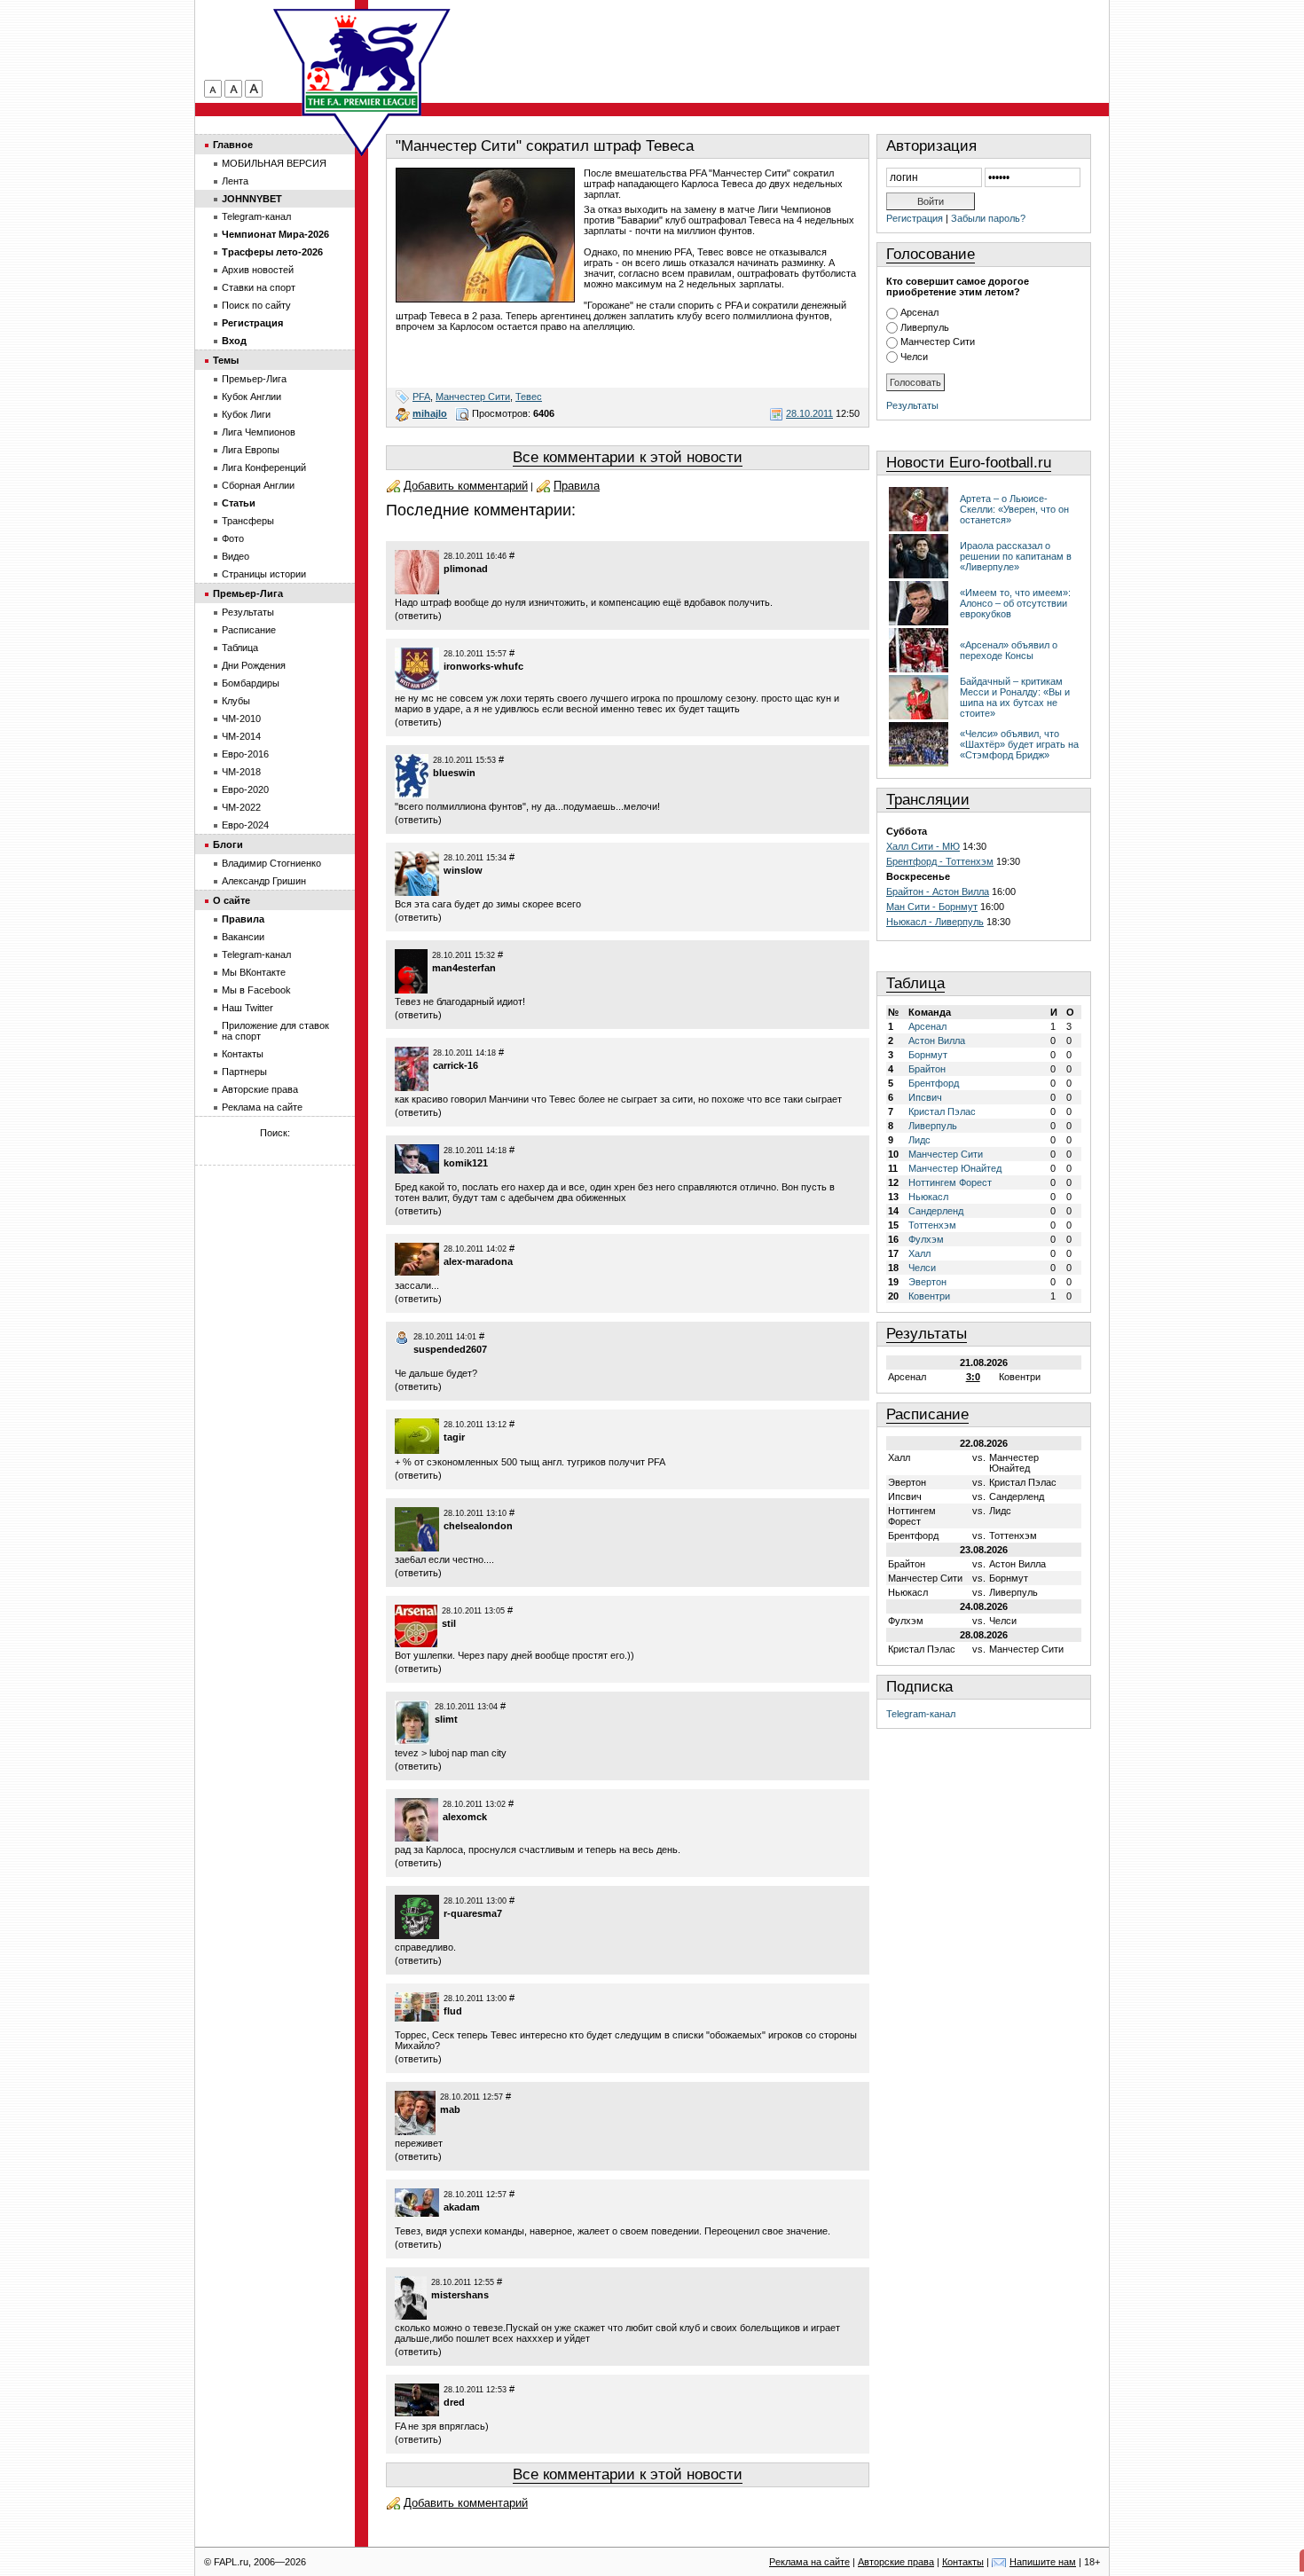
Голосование (931, 254)
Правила (577, 486)
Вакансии (243, 937)
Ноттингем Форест (950, 1182)
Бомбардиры (251, 683)
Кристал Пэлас (942, 1111)
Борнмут (928, 1055)
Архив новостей (258, 270)
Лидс (919, 1140)
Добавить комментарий (466, 486)
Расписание (927, 1414)
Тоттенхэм (932, 1225)
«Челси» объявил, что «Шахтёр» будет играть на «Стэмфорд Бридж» (1019, 744)
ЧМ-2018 (241, 772)
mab (450, 2109)
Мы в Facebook (256, 990)
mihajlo (430, 413)
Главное (233, 145)
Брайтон (927, 1069)
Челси (914, 357)
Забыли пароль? (988, 218)
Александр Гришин (264, 881)
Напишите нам (1043, 2562)
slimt (446, 1719)
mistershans (460, 2295)
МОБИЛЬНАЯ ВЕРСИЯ (274, 163)
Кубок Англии (251, 397)
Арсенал (919, 312)
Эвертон (927, 1282)
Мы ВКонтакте (254, 972)
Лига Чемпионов (259, 432)
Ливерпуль (925, 327)
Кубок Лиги (246, 414)
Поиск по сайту (256, 305)
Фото (233, 538)
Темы (226, 360)
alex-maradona (478, 1261)
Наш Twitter (247, 1008)
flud (453, 2011)
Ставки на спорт (259, 287)
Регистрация (915, 218)
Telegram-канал (921, 1714)
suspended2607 (450, 1349)
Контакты (243, 1054)
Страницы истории (264, 574)
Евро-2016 (245, 754)
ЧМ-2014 (241, 736)
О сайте (232, 900)
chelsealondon (478, 1526)
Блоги (228, 844)
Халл (919, 1253)
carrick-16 (456, 1065)
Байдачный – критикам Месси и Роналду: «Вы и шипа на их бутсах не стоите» (1015, 697)
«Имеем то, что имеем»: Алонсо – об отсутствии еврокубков (1015, 603)
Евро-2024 (245, 825)
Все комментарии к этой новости (628, 457)
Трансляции (928, 800)
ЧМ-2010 (241, 719)
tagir (454, 1437)
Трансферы (248, 521)
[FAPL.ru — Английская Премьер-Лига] (362, 62)
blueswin (454, 773)
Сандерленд (936, 1211)
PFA (421, 397)
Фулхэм (926, 1239)
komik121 (466, 1163)
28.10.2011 (809, 413)
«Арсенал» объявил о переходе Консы (1009, 650)
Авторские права (260, 1089)
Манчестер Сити (473, 397)
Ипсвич (925, 1097)
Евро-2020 (245, 789)
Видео (236, 556)
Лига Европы (251, 450)
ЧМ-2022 (241, 807)
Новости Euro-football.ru (969, 463)
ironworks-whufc (483, 666)
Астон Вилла (937, 1041)
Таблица (915, 983)
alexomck (465, 1817)
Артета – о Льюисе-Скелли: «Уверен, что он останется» (1014, 509)
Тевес (529, 397)
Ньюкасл (928, 1197)
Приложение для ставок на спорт (275, 1031)
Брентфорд (934, 1083)
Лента (235, 181)
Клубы (236, 701)
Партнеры (244, 1072)
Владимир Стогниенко (271, 863)
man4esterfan (464, 968)
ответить (418, 616)
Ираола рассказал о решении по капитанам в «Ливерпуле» (1016, 556)
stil (449, 1623)
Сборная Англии (258, 485)
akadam (462, 2207)
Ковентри (929, 1296)
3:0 (973, 1377)
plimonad (466, 569)
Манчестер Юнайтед (955, 1168)
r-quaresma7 (473, 1913)
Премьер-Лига (254, 379)
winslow (463, 870)
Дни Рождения (254, 665)
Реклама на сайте (262, 1107)
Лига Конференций (264, 467)
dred (454, 2402)
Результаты (912, 405)
